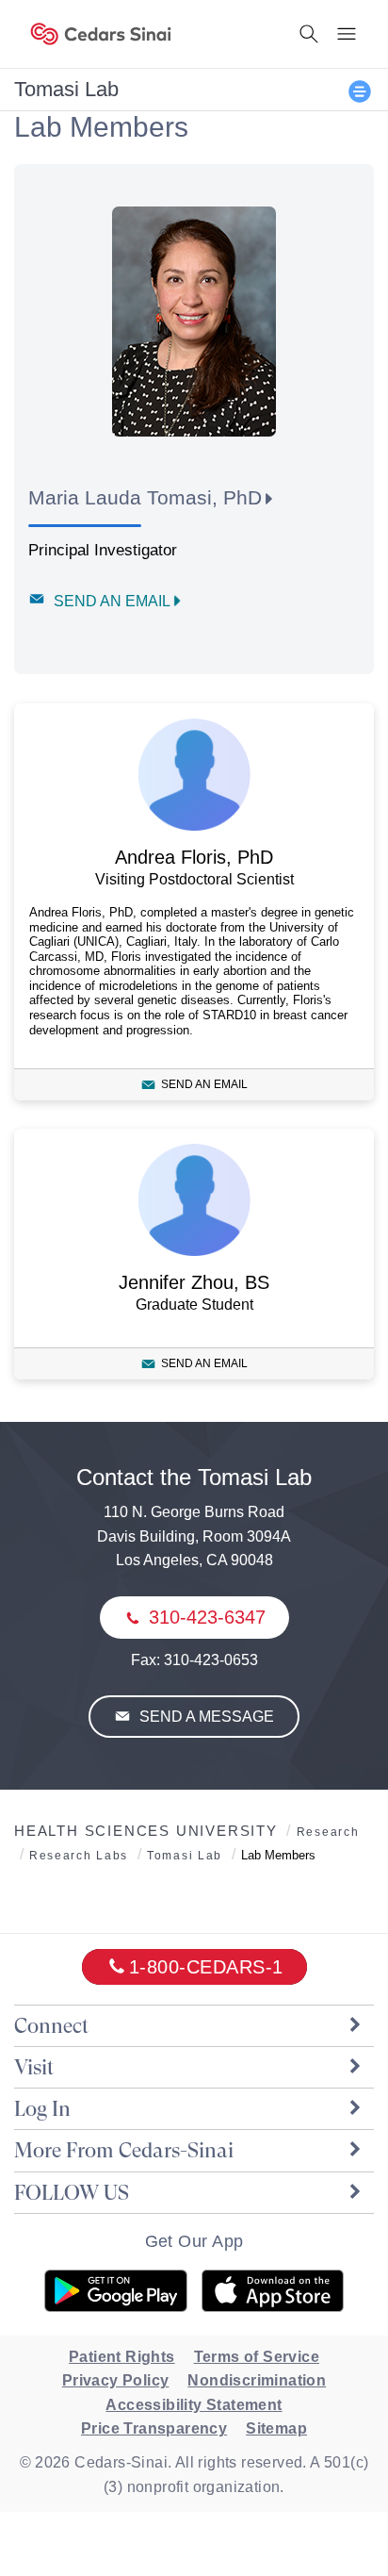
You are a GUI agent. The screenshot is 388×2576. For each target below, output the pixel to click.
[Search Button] (309, 34)
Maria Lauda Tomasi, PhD (145, 497)
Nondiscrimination (257, 2380)
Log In (42, 2109)
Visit (34, 2067)
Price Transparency (154, 2428)
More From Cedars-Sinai (124, 2150)
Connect (51, 2026)
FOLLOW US (72, 2193)
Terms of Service (257, 2357)
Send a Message (205, 1717)
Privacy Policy (116, 2380)
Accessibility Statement (194, 2405)
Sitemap (276, 2428)
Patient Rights (122, 2357)
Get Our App (194, 2241)
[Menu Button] (347, 34)
